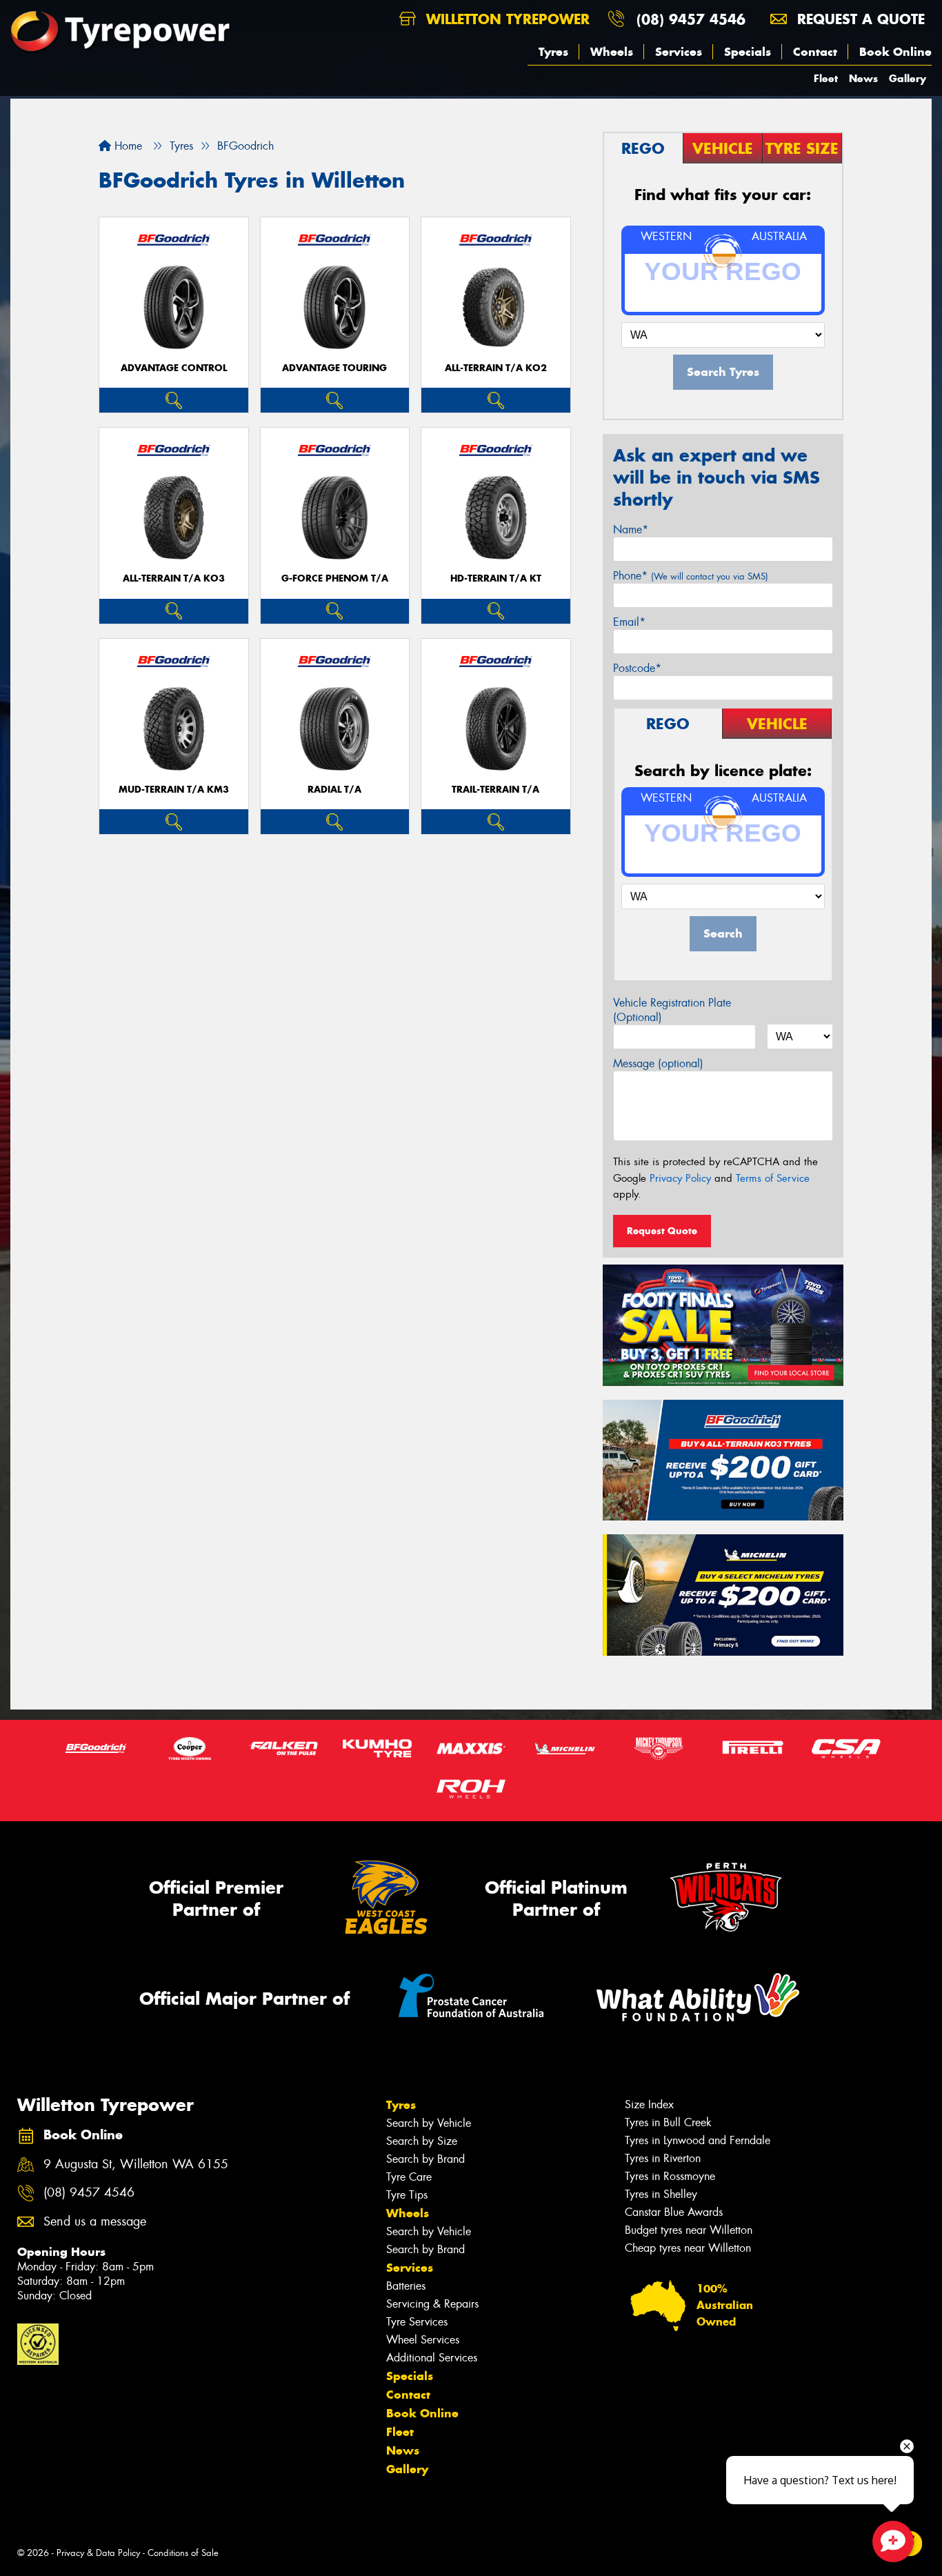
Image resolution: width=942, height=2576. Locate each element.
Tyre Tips (407, 2195)
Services (679, 52)
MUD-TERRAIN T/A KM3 (174, 790)
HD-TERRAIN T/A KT (496, 578)
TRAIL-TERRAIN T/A (495, 790)
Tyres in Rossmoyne (670, 2176)
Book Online (895, 52)
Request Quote (662, 1231)
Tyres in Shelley (661, 2194)
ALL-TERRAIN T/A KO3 (174, 578)
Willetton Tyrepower (505, 19)
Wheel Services (423, 2340)
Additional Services (432, 2358)
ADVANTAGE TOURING (334, 368)
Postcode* (637, 668)
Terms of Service (773, 1178)
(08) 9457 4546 (691, 19)
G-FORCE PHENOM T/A (335, 578)
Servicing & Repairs (432, 2304)
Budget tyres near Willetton (689, 2230)
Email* (629, 622)
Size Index (649, 2104)
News (863, 78)
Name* (631, 529)
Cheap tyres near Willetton (688, 2248)
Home (127, 146)
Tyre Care (409, 2177)
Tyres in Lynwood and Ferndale (698, 2140)
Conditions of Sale (183, 2553)
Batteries (406, 2286)
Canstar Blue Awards (674, 2212)
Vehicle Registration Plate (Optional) (672, 1010)
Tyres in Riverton (663, 2158)
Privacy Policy (680, 1178)
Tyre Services (417, 2322)
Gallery (908, 78)
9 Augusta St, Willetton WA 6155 (136, 2164)
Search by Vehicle (429, 2123)
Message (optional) (658, 1063)
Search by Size (422, 2141)
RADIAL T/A (334, 790)
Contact (815, 52)
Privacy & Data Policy (98, 2553)
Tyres (553, 52)
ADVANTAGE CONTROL (174, 368)
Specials (748, 52)
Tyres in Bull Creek (668, 2122)
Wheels (612, 52)
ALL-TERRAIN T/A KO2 (496, 368)
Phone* (691, 576)
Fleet (826, 78)
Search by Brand (425, 2159)
